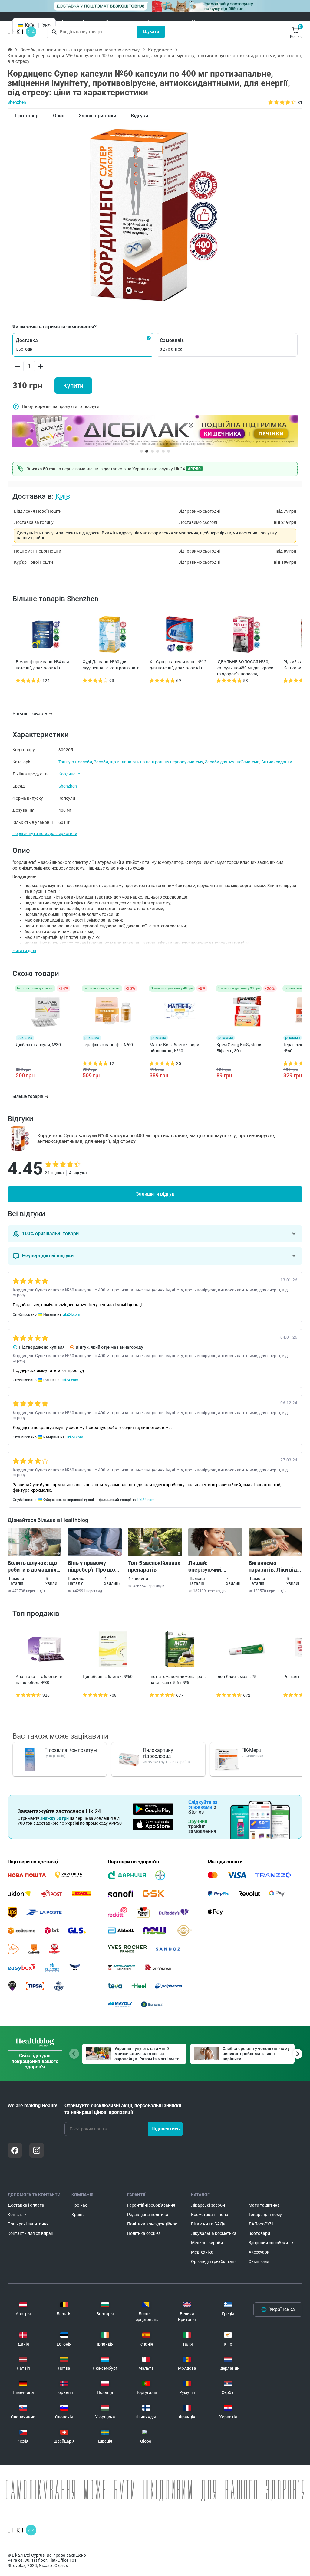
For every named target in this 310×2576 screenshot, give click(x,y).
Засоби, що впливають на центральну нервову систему (80, 50)
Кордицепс (160, 50)
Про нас (200, 21)
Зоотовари (259, 2233)
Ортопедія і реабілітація (214, 2261)
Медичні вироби (207, 2243)
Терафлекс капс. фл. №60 (108, 1045)
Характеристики (97, 116)
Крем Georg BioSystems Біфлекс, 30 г (239, 1048)
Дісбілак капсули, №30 (38, 1045)
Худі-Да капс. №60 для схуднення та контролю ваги (111, 665)
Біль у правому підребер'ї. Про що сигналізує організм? (95, 1566)
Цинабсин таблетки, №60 (108, 1677)
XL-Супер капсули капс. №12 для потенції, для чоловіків (178, 665)
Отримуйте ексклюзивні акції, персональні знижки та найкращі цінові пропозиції (123, 2109)
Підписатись (166, 2129)
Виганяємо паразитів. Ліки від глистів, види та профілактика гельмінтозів (273, 1566)
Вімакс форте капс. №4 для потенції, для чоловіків (42, 665)
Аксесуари (259, 2252)
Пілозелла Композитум (71, 1750)
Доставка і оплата (123, 21)
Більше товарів (30, 714)
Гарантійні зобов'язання (151, 2205)
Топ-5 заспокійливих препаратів (154, 1566)
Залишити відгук (155, 1194)
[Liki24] (22, 2530)
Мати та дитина (264, 2205)
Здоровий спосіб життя (272, 2243)
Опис (59, 116)
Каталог (69, 21)
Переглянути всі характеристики (45, 834)
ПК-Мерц (251, 1750)
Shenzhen (17, 102)
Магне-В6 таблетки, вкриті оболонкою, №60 (176, 1048)
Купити (73, 386)
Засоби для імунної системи (232, 762)
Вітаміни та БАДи (208, 2224)
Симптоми (259, 2261)
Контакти (91, 21)
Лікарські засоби (208, 2205)
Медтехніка (202, 2252)
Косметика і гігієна (210, 2215)
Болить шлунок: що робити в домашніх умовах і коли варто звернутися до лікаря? (33, 1566)
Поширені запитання (167, 21)
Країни (78, 2215)
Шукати (151, 31)
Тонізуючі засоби (75, 762)
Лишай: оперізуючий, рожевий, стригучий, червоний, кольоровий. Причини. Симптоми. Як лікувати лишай (215, 1566)
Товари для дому (265, 2215)
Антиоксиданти (277, 762)
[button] (83, 345)
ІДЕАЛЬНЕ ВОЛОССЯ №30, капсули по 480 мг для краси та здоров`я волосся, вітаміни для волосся (245, 668)
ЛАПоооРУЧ (261, 2224)
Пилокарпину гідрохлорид (158, 1753)
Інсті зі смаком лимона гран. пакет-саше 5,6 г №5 (178, 1680)
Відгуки (139, 116)
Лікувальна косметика (214, 2233)
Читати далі (24, 951)
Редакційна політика (148, 2215)
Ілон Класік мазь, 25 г (238, 1677)
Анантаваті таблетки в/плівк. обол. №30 (39, 1680)
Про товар (27, 116)
